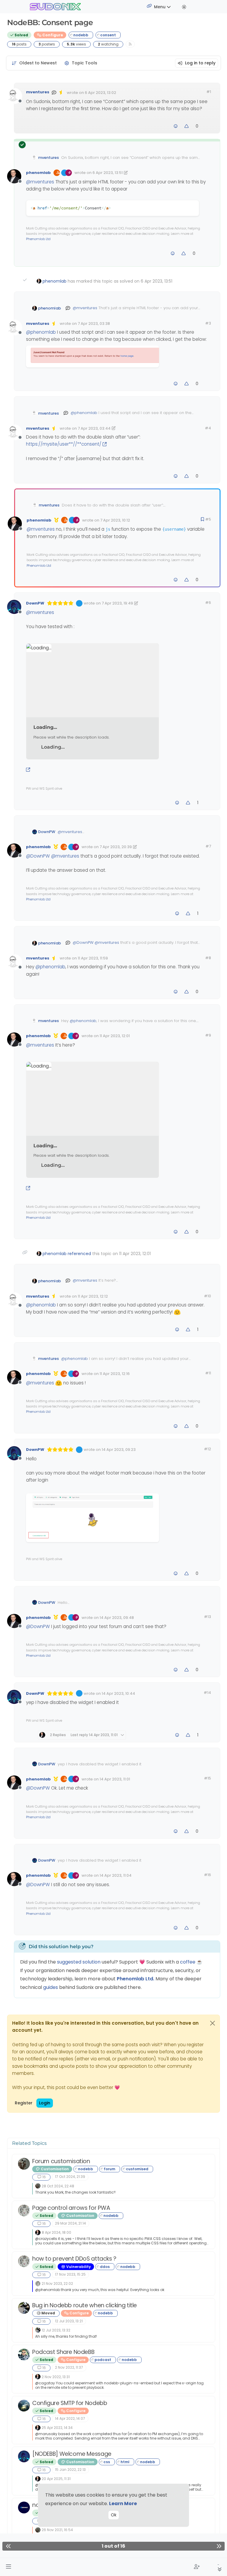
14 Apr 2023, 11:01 (115, 1779)
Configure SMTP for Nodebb (70, 2403)
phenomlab (38, 173)
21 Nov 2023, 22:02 (57, 2283)
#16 (207, 1875)
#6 (208, 603)
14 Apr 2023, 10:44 (118, 1693)
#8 (208, 958)
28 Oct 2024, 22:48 (58, 2186)
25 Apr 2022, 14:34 (57, 2428)
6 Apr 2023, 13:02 (100, 93)
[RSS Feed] (130, 44)
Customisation (54, 2169)
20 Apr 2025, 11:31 (56, 2479)
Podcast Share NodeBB (63, 2352)
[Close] (213, 2023)
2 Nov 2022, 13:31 (56, 2377)
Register (24, 2103)
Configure (52, 35)
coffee (188, 1962)
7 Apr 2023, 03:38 (94, 324)
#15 (207, 1778)
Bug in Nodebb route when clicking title (85, 2305)
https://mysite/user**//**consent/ (64, 444)
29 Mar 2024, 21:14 (70, 2223)
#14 (207, 1693)
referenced (79, 1254)
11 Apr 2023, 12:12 (93, 1296)
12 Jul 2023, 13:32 (56, 2330)
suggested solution (79, 1962)
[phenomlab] (38, 2232)
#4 (208, 428)
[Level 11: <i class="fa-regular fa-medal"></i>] (56, 520)
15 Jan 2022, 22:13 (70, 2470)
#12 (207, 1449)
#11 (208, 1373)
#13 (207, 1617)
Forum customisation (61, 2161)
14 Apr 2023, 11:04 (116, 1875)
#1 (209, 92)
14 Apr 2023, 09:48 (117, 1618)
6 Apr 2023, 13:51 (108, 173)
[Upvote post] (187, 126)
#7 (208, 846)
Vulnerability (78, 2267)
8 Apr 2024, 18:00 (56, 2232)
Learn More (123, 2504)
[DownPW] (24, 2456)
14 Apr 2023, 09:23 (119, 1450)
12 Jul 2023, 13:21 (69, 2321)
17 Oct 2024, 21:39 (70, 2177)
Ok (114, 2515)
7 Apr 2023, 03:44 (94, 428)
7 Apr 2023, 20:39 (116, 847)
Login (45, 2103)
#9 (208, 1035)
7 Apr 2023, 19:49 (117, 603)
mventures (38, 92)
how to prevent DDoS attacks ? (74, 2259)
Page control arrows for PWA (71, 2208)
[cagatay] (24, 2355)
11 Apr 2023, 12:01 (115, 1036)
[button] (8, 2567)
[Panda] (24, 2308)
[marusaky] (24, 2406)
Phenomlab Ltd (38, 239)
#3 (208, 323)
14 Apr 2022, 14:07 (70, 2418)
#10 (207, 1296)
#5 (208, 519)
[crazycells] (24, 2210)
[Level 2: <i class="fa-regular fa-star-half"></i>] (62, 92)
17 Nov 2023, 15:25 (70, 2274)
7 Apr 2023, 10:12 (115, 520)
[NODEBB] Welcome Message (72, 2454)
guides (51, 1987)
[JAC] (24, 2164)
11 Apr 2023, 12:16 (115, 1374)
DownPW (35, 603)
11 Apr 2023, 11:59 (93, 958)
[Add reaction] (176, 126)
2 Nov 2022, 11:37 (69, 2367)
